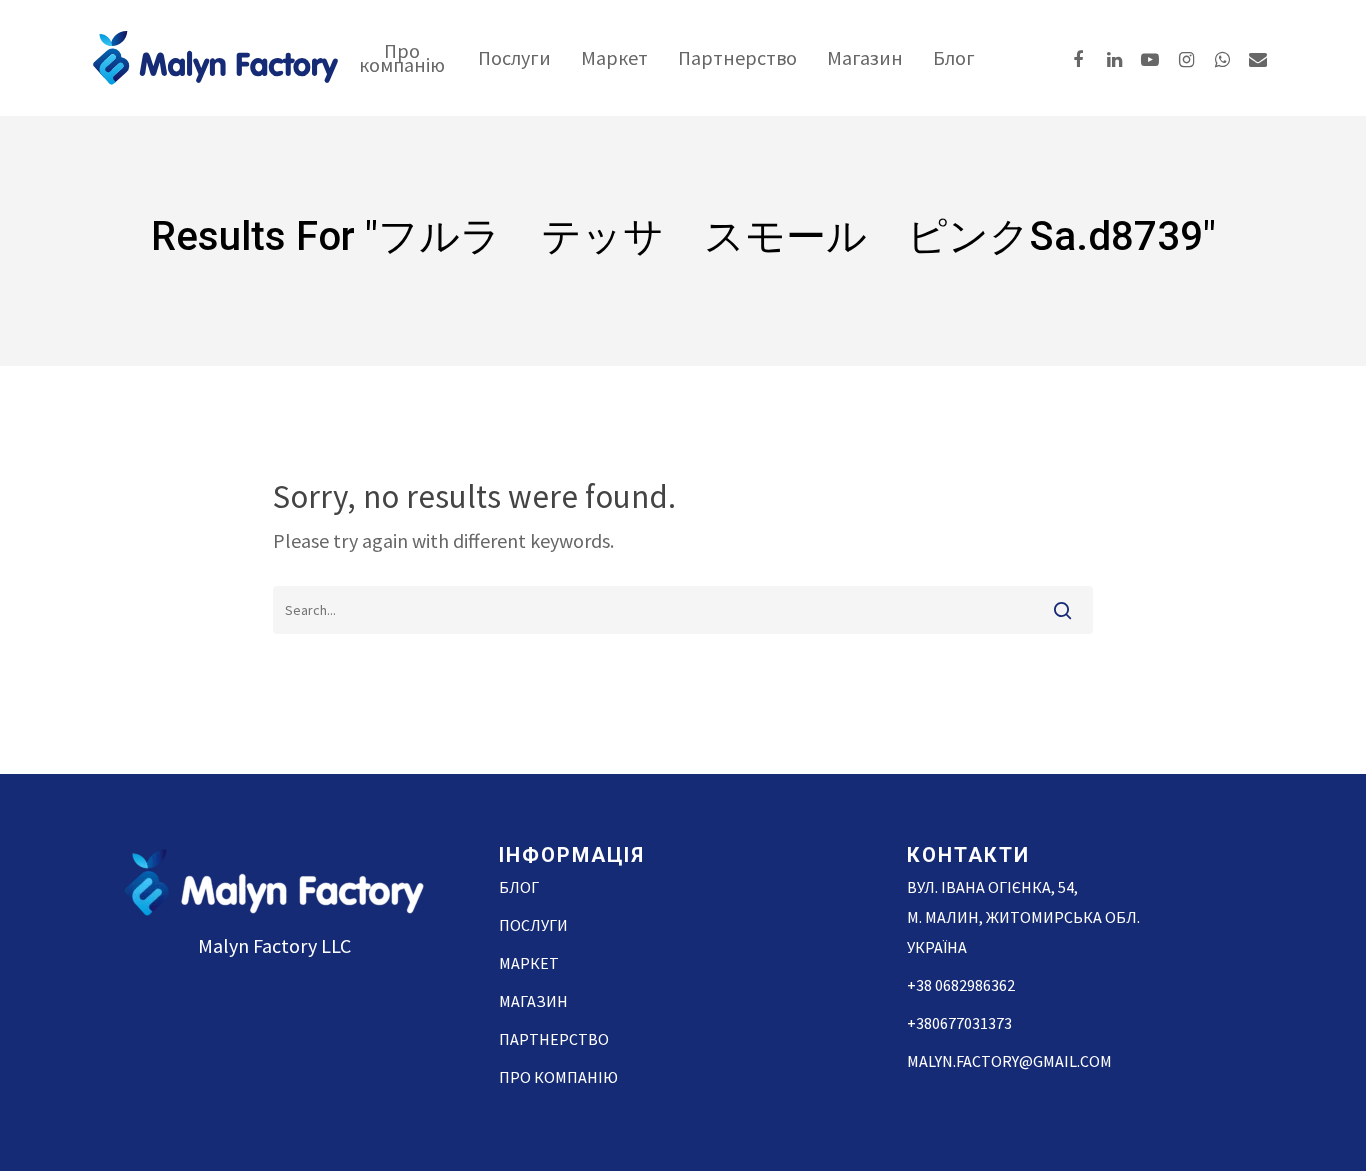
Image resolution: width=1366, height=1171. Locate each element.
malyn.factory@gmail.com (1009, 1061)
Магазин (865, 58)
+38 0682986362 (961, 985)
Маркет (614, 58)
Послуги (514, 58)
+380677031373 (959, 1023)
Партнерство (737, 58)
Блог (954, 58)
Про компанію (402, 58)
